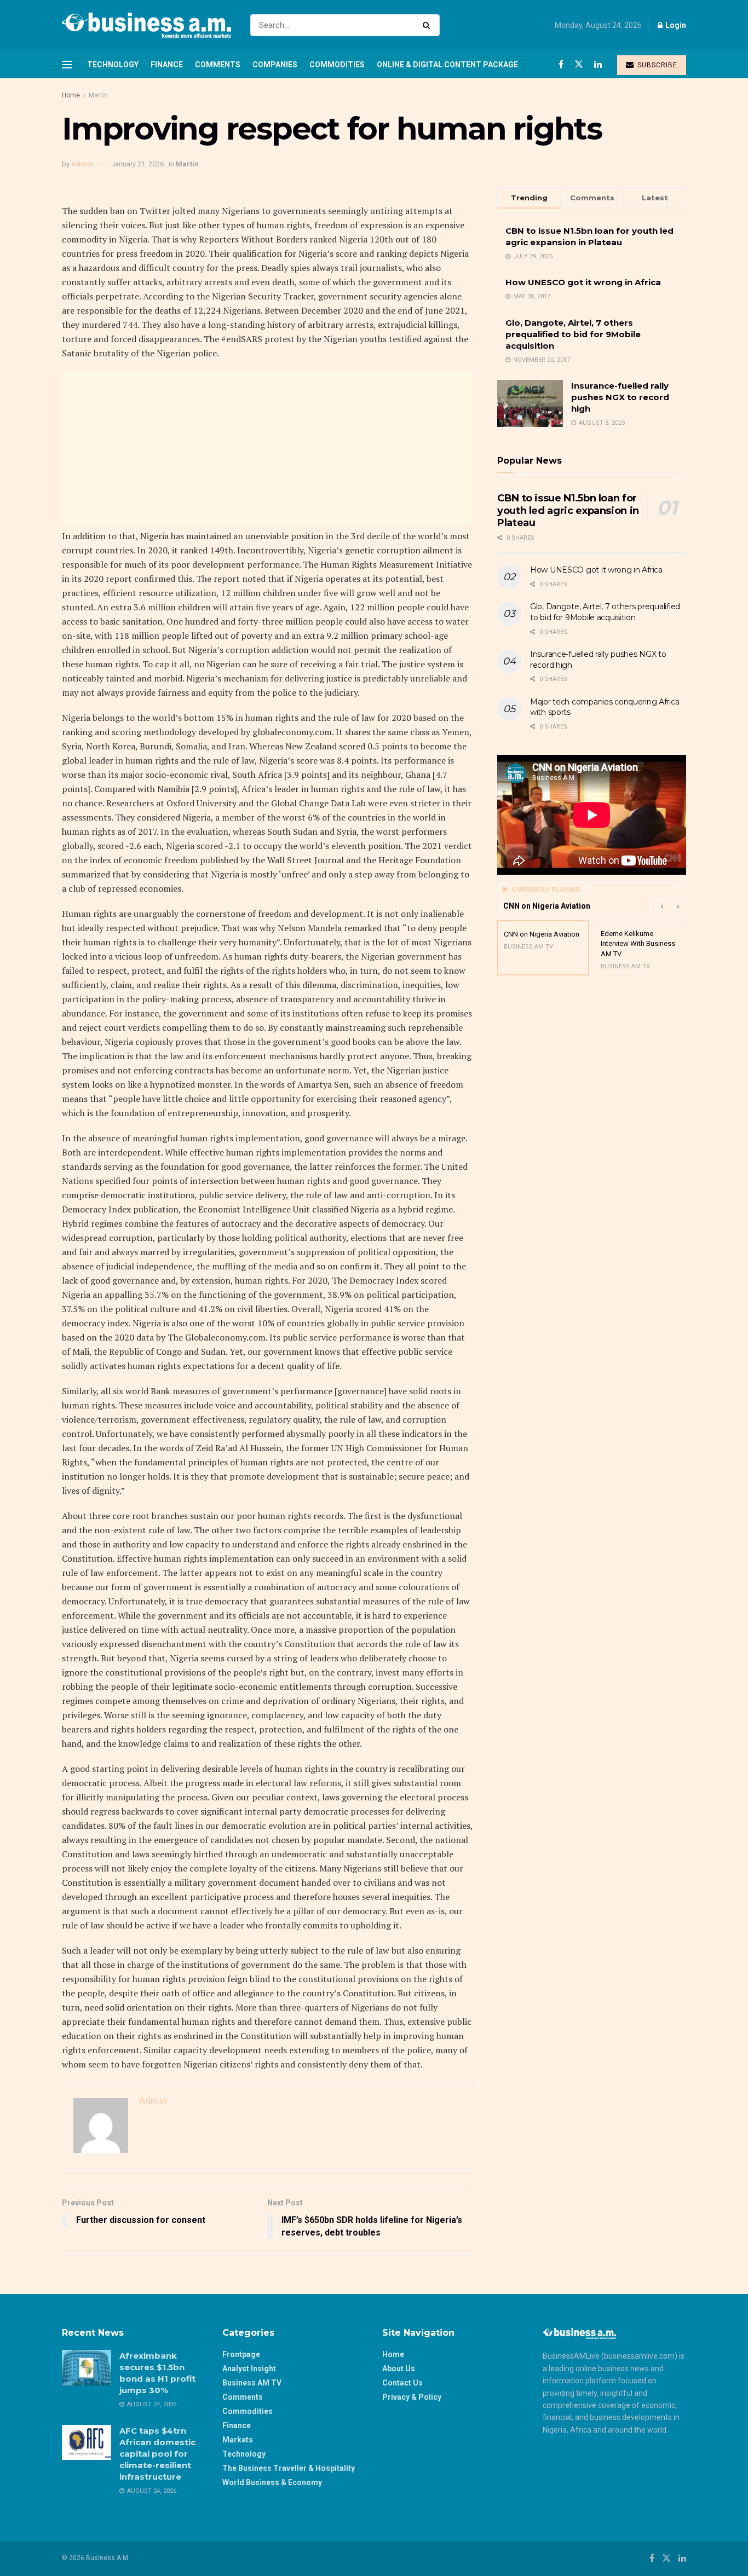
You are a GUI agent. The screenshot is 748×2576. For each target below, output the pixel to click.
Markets (238, 2440)
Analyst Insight (249, 2369)
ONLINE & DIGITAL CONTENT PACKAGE (447, 65)
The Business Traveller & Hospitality (289, 2468)
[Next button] (678, 906)
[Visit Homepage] (146, 25)
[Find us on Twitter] (579, 64)
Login (675, 25)
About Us (399, 2369)
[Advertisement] (267, 448)
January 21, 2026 (137, 164)
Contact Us (402, 2383)
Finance (167, 65)
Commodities (337, 65)
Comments (218, 65)
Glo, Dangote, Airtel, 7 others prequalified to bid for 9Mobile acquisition (573, 334)
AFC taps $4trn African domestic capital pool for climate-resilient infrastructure (157, 2454)
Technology (113, 65)
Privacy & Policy (412, 2397)
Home (71, 95)
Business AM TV (252, 2383)
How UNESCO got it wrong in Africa (583, 282)
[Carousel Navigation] (670, 906)
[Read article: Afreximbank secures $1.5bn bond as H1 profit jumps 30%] (87, 2367)
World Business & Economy (272, 2482)
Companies (275, 65)
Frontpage (241, 2354)
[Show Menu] (67, 65)
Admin (82, 164)
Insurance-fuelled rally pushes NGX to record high (620, 397)
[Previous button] (661, 906)
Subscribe (656, 65)
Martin (98, 95)
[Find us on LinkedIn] (598, 64)
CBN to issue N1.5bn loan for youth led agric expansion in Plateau (568, 510)
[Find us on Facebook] (561, 64)
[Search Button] (428, 25)
